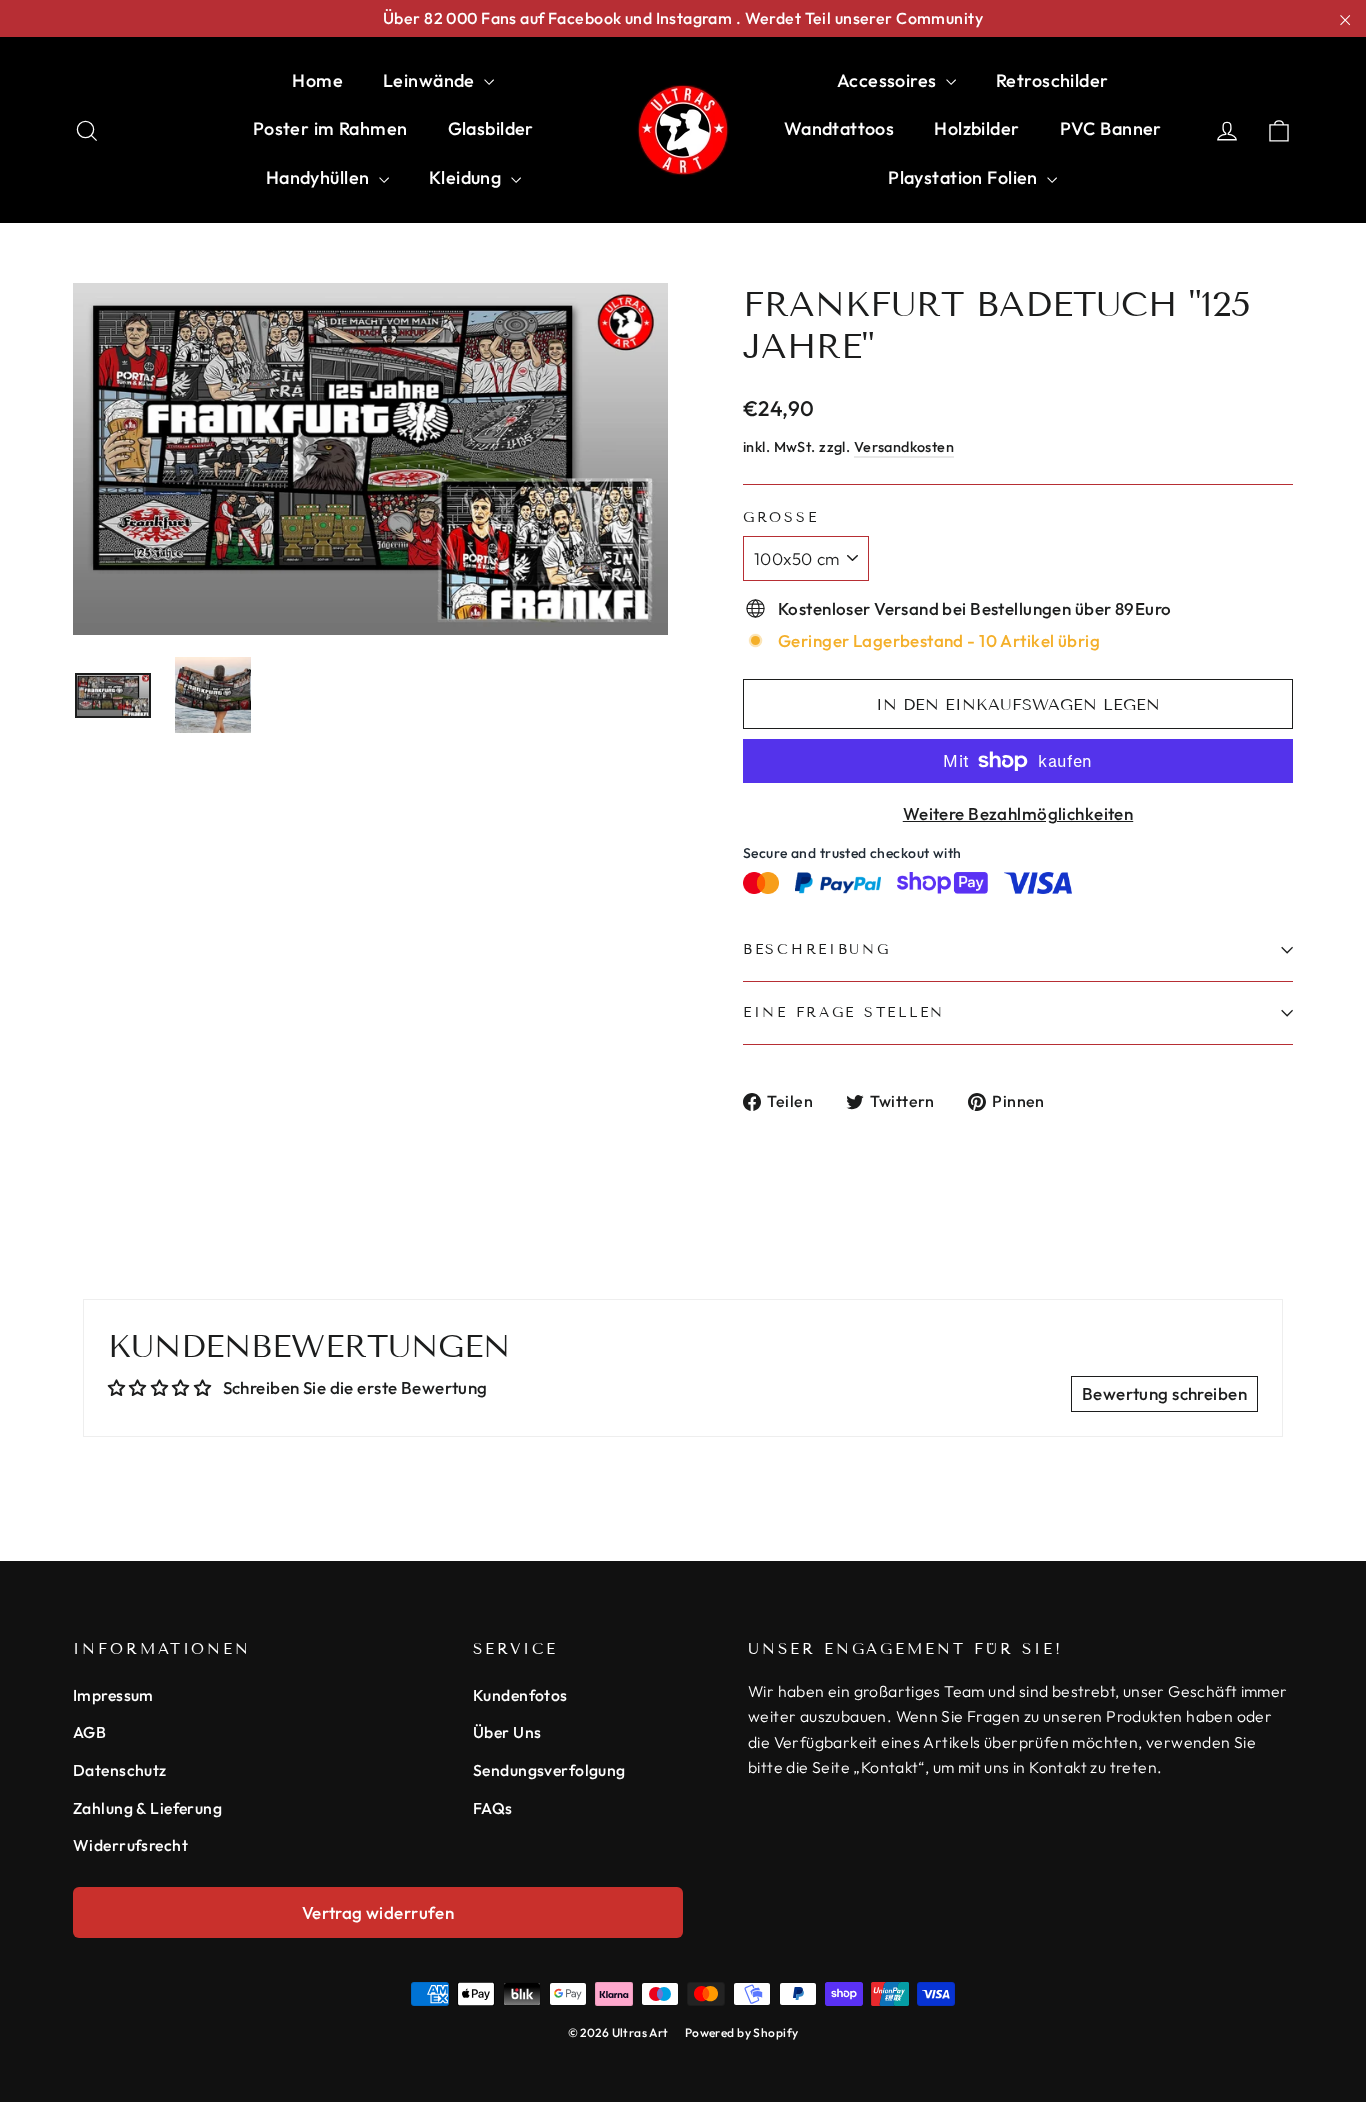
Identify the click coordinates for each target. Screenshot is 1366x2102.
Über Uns (507, 1732)
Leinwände (431, 80)
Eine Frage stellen (844, 1012)
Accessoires (889, 80)
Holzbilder (976, 128)
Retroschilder (1052, 80)
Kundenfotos (520, 1695)
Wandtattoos (839, 128)
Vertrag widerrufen (378, 1912)
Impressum (113, 1695)
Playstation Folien (965, 177)
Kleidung (467, 177)
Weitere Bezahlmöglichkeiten (1018, 813)
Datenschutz (120, 1770)
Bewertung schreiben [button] (1164, 1393)
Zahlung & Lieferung (147, 1808)
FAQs (493, 1808)
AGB (89, 1732)
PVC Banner (1111, 128)
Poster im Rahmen (330, 128)
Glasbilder (491, 128)
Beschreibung (817, 949)
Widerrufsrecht (130, 1845)
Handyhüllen (320, 177)
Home (317, 80)
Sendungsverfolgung (549, 1770)
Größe (780, 518)
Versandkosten (904, 447)
